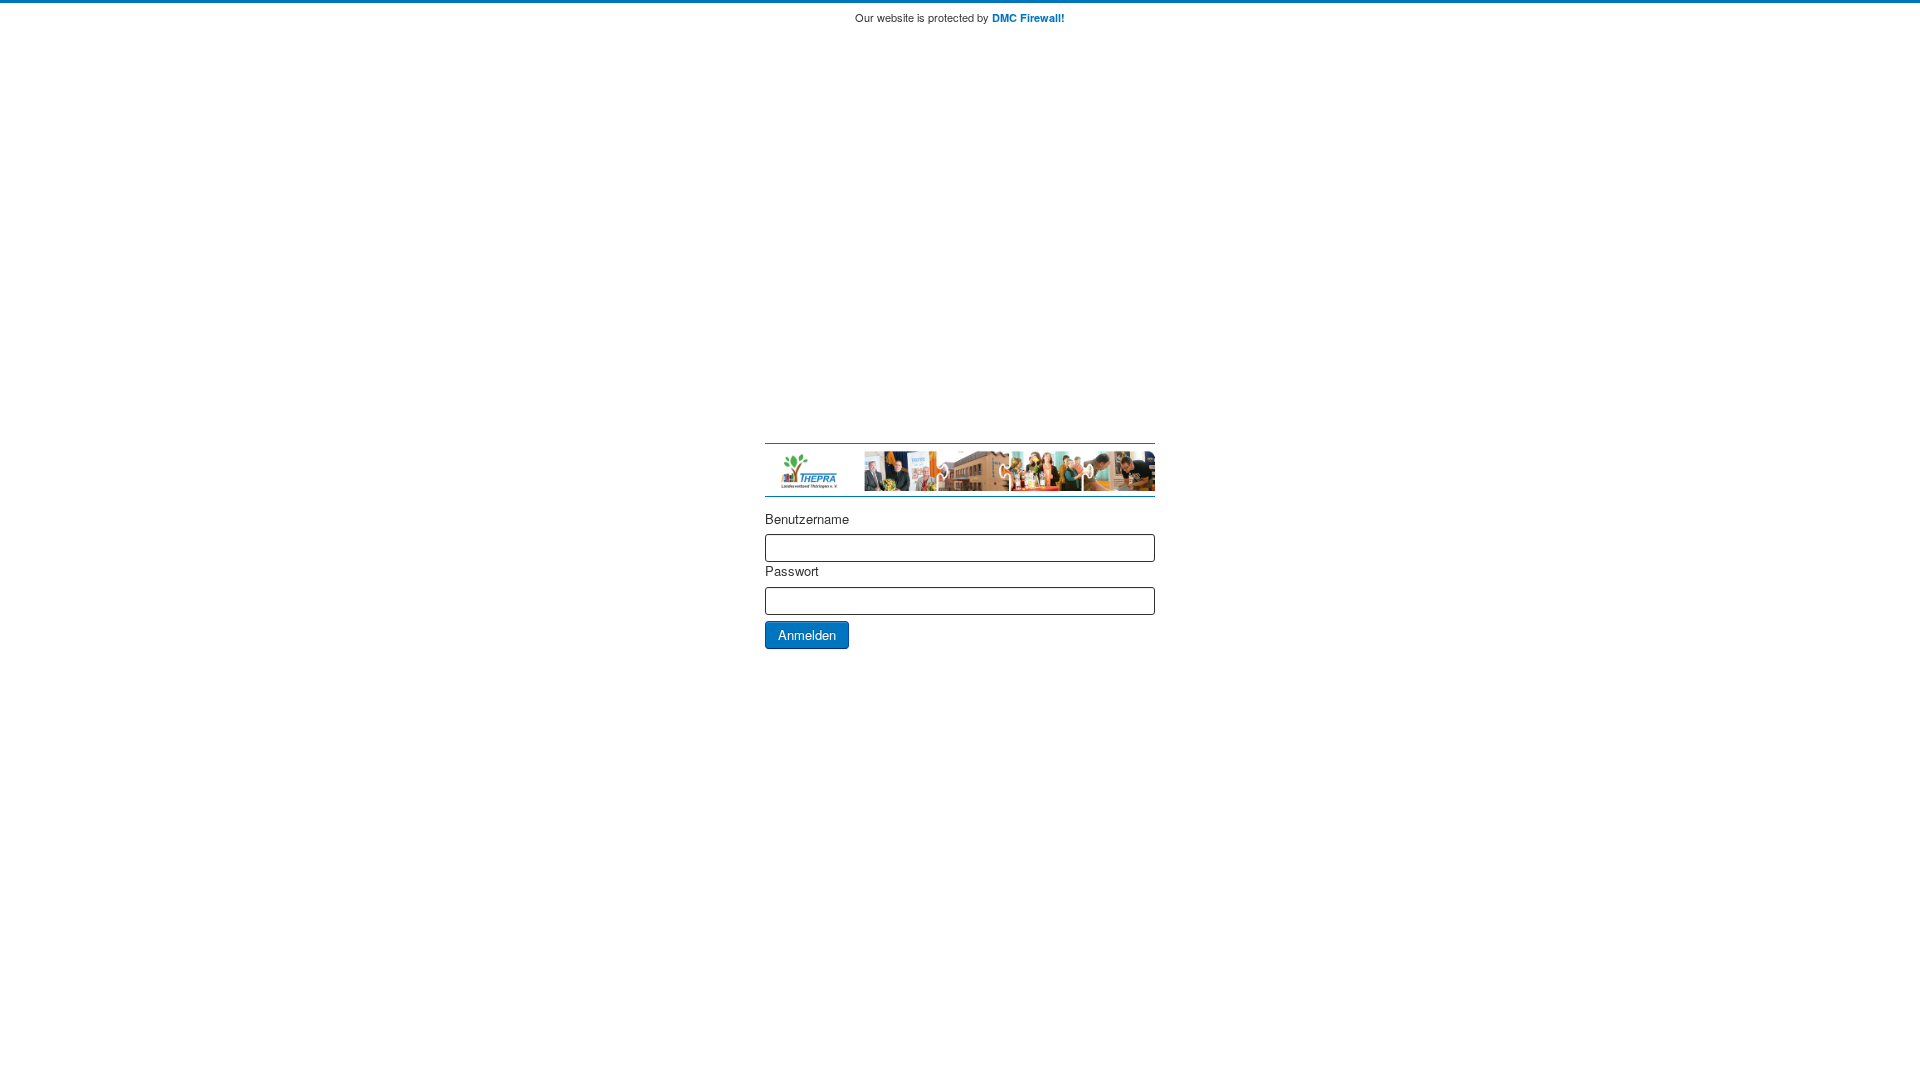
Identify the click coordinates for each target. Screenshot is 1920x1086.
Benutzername (807, 519)
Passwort (792, 571)
